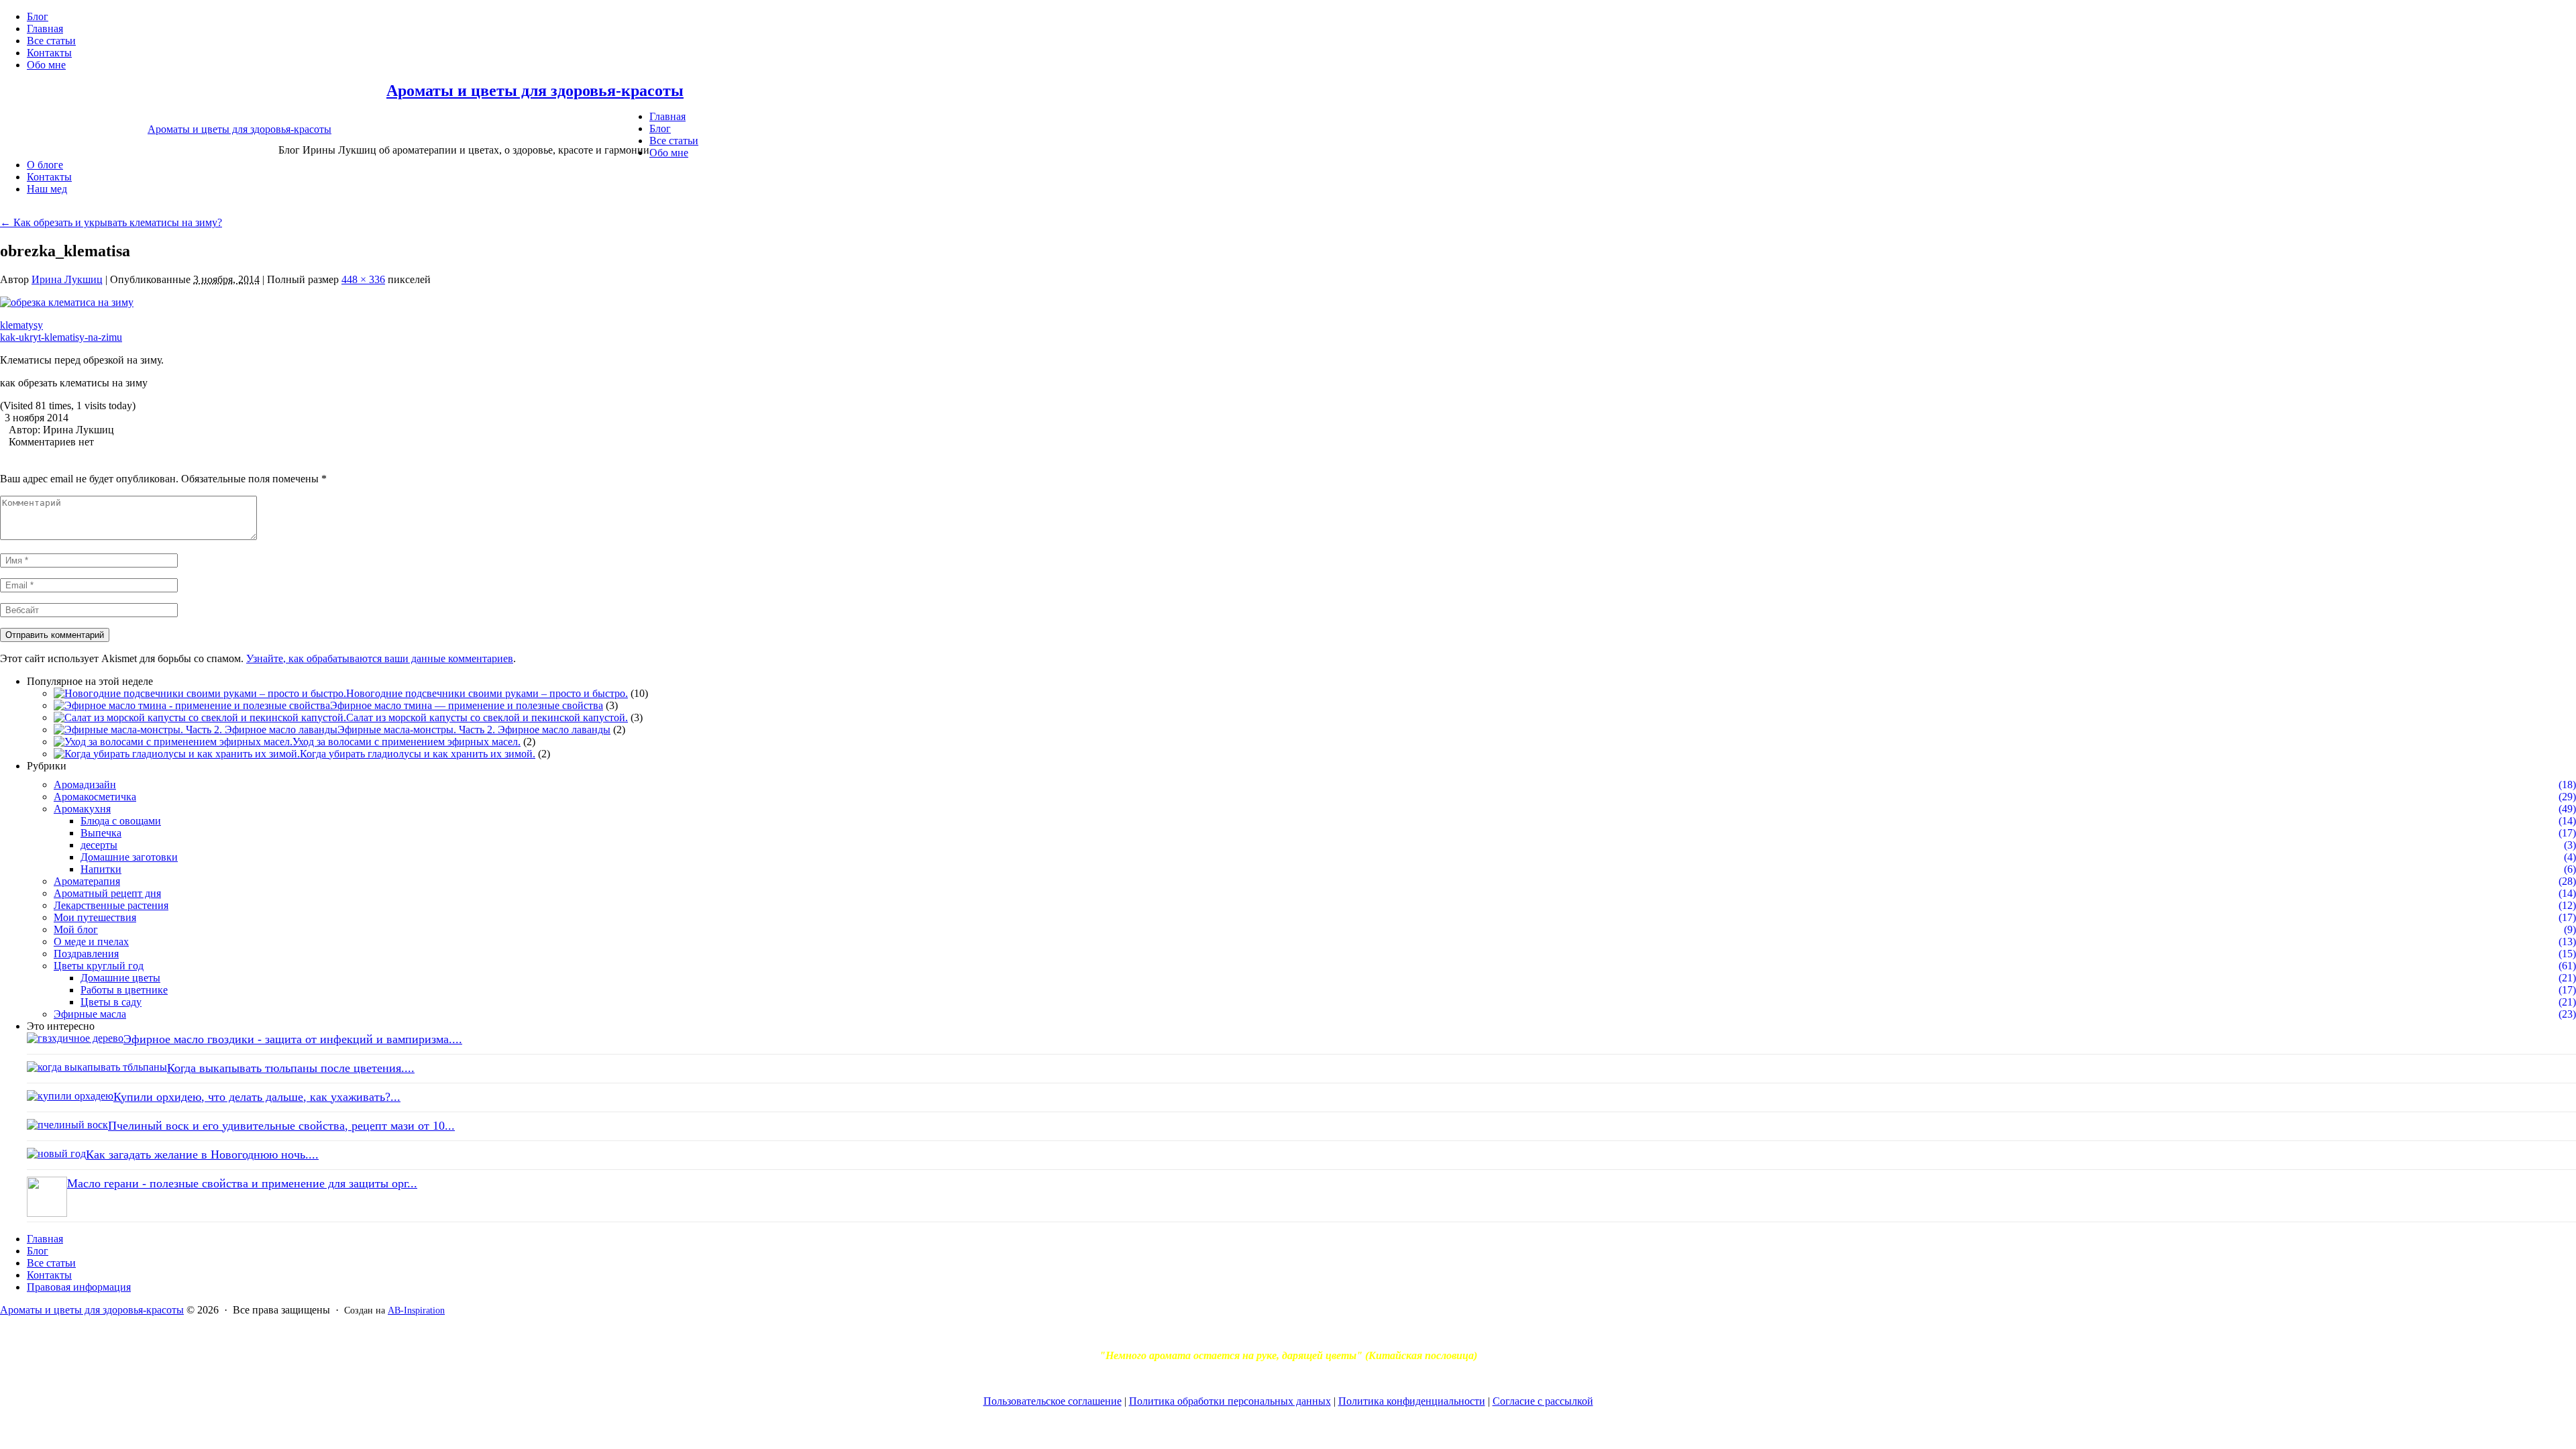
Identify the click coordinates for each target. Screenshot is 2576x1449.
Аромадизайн (85, 785)
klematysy (21, 325)
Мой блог (76, 929)
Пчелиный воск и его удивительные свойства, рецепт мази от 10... (281, 1126)
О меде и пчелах (91, 942)
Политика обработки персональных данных (1230, 1401)
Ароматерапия (87, 881)
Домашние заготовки (129, 857)
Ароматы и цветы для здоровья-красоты (535, 91)
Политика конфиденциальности (1412, 1401)
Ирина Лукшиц (67, 279)
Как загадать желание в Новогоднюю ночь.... (202, 1155)
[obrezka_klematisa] (67, 302)
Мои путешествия (95, 917)
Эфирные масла (90, 1014)
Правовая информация (79, 1287)
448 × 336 (363, 279)
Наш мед (47, 189)
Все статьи (51, 41)
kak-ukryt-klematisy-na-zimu (61, 337)
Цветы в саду (111, 1002)
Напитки (101, 869)
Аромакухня (82, 809)
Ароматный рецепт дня (107, 893)
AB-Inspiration (416, 1310)
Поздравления (86, 954)
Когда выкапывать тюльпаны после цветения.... (291, 1068)
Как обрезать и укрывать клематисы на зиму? (111, 222)
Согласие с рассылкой (1543, 1401)
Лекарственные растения (111, 905)
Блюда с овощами (121, 821)
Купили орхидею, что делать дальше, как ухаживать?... (257, 1097)
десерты (99, 845)
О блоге (45, 165)
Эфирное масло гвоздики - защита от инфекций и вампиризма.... (293, 1039)
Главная (45, 29)
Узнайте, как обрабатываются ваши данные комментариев (380, 658)
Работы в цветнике (124, 990)
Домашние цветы (120, 978)
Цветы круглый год (99, 966)
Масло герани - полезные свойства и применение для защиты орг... (242, 1183)
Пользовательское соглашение (1053, 1401)
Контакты (49, 53)
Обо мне (46, 65)
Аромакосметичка (95, 797)
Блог (38, 16)
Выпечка (101, 833)
